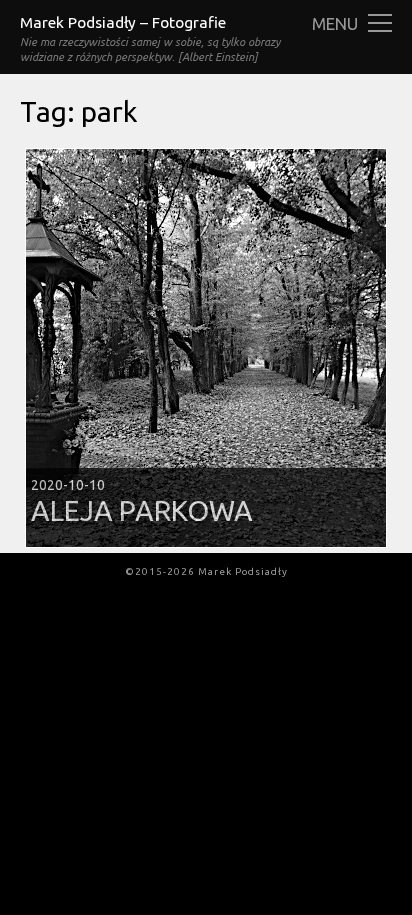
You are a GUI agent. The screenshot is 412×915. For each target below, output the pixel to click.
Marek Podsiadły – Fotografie (123, 22)
